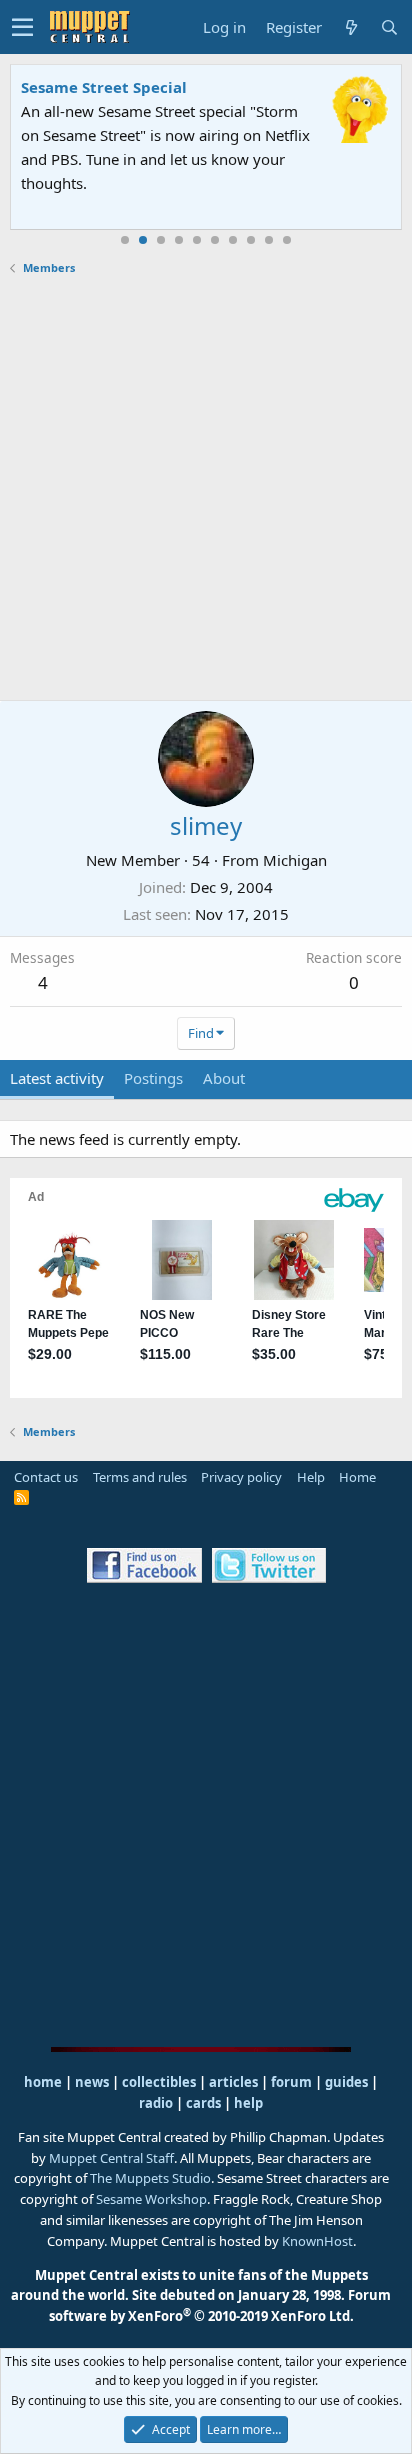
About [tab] (224, 1078)
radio (156, 2103)
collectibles (159, 2082)
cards (203, 2103)
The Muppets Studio (150, 2178)
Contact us (46, 1477)
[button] (22, 27)
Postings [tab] (153, 1078)
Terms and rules (140, 1477)
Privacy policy (241, 1477)
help (248, 2103)
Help (311, 1477)
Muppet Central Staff (111, 2158)
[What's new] (351, 27)
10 (287, 240)
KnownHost (317, 2241)
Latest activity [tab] (57, 1078)
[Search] (389, 27)
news (92, 2082)
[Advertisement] (206, 488)
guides (346, 2082)
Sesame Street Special (104, 87)
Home (357, 1477)
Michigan (295, 860)
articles (235, 2082)
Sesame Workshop (151, 2199)
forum (291, 2082)
